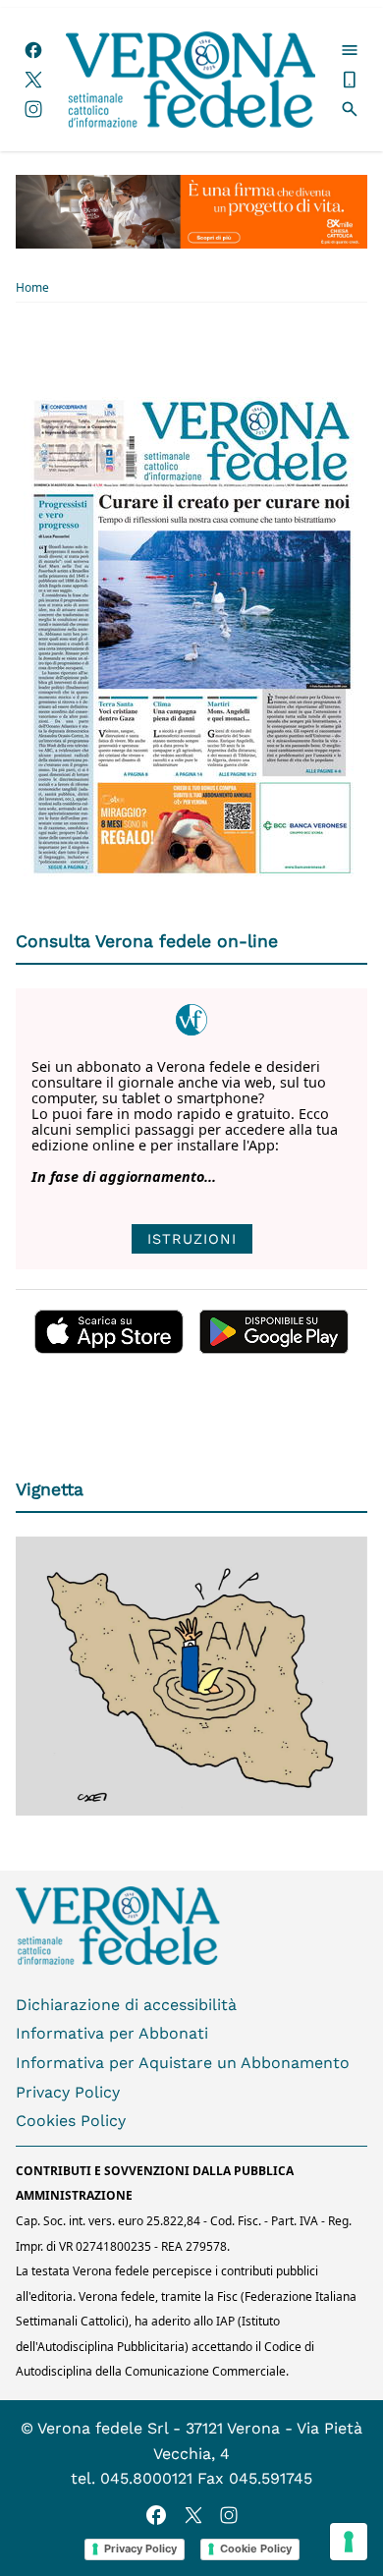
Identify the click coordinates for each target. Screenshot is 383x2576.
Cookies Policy (71, 2121)
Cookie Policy (256, 2548)
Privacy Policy (68, 2092)
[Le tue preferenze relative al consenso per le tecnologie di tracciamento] (349, 2542)
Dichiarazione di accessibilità (126, 2005)
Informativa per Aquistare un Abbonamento (183, 2063)
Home (32, 288)
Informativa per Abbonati (112, 2033)
